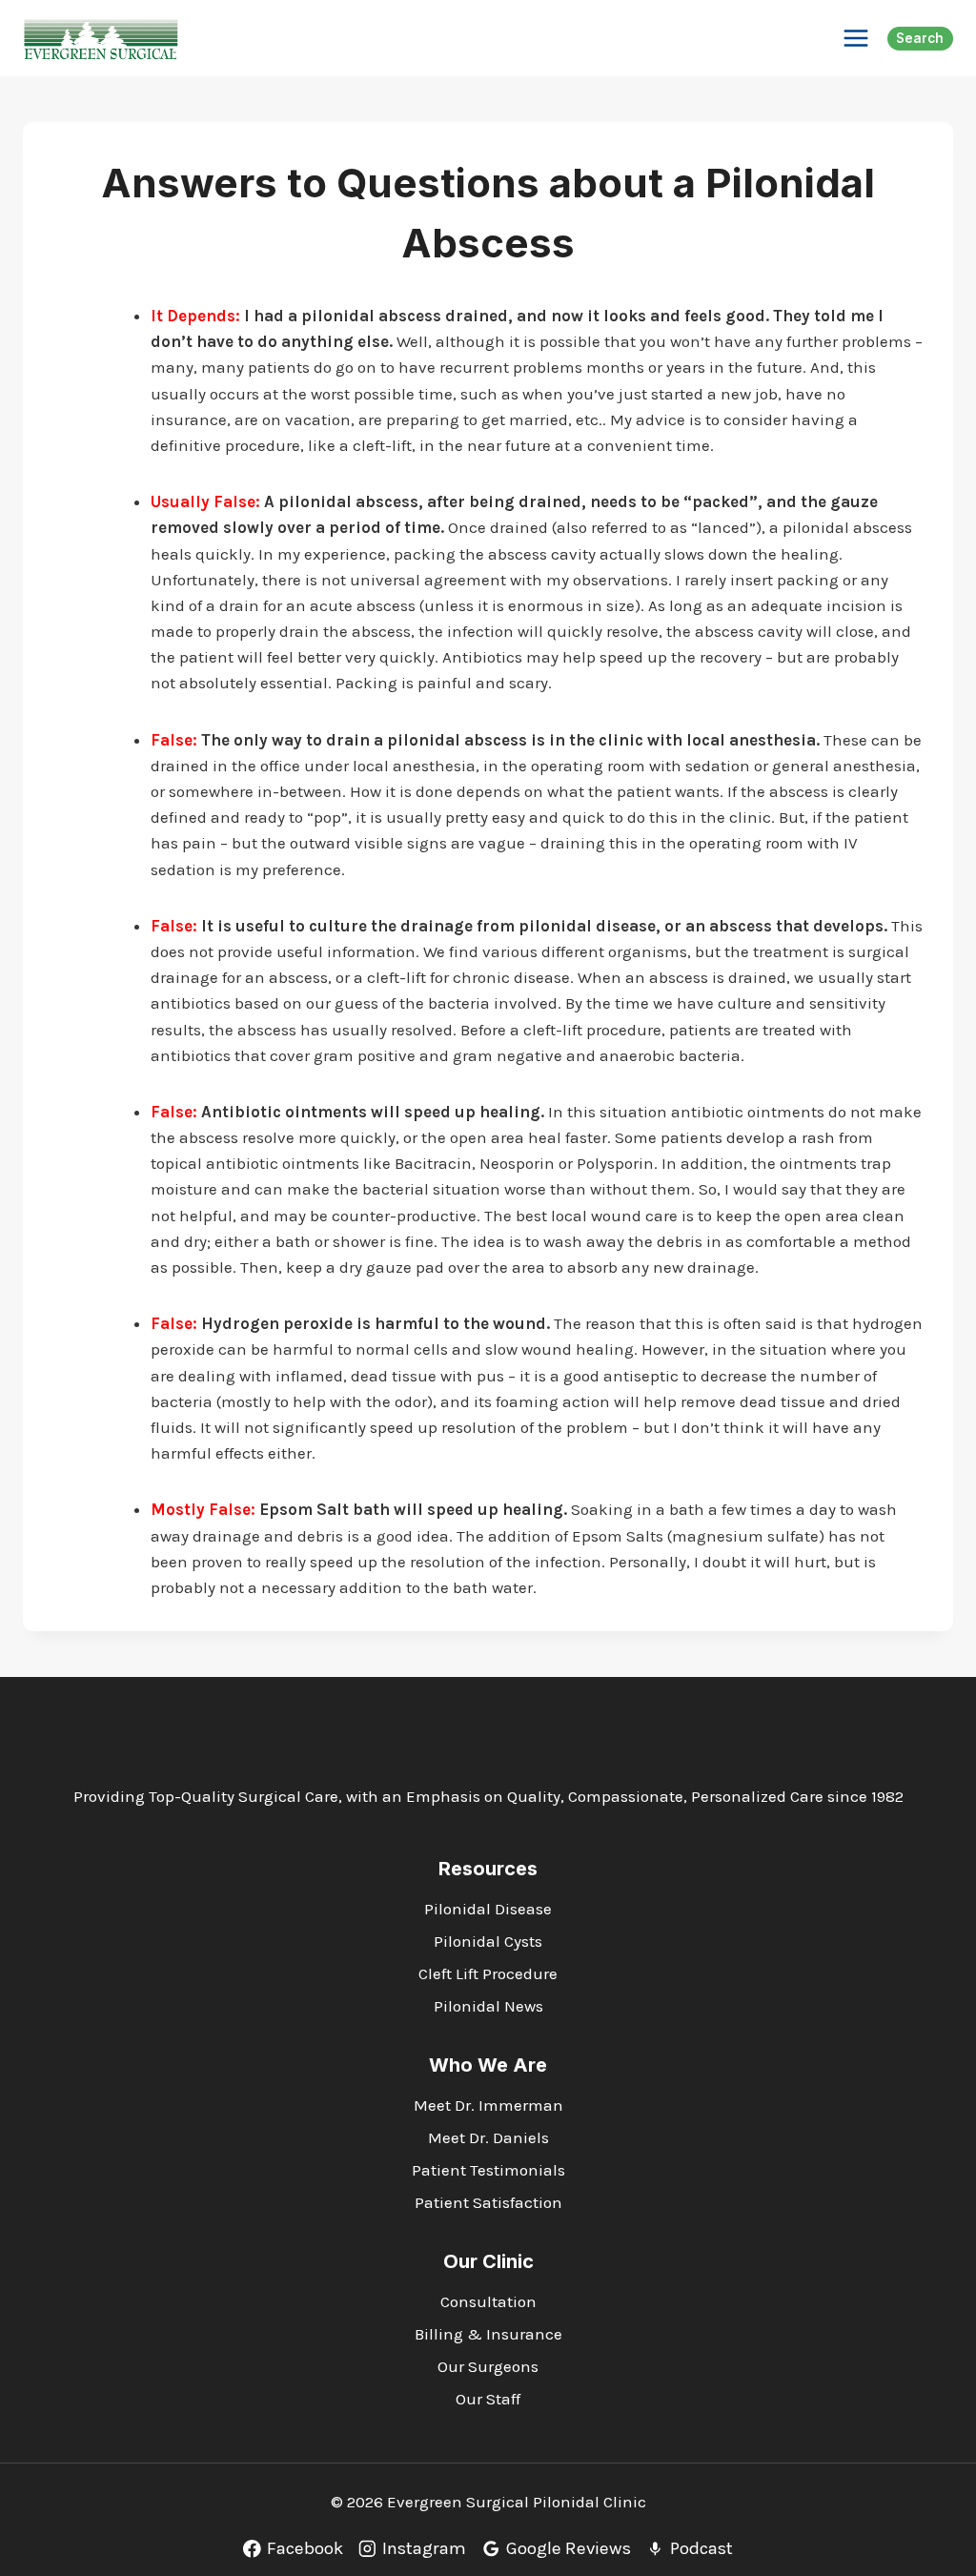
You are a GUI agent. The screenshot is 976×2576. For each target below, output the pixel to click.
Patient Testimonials (488, 2170)
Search (920, 38)
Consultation (488, 2301)
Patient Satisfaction (488, 2202)
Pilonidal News (488, 2006)
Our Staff (488, 2399)
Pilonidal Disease (488, 1909)
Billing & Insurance (488, 2334)
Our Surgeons (488, 2366)
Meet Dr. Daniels (488, 2137)
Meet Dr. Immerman (488, 2105)
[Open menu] (855, 38)
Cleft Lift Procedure (488, 1973)
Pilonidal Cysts (488, 1941)
